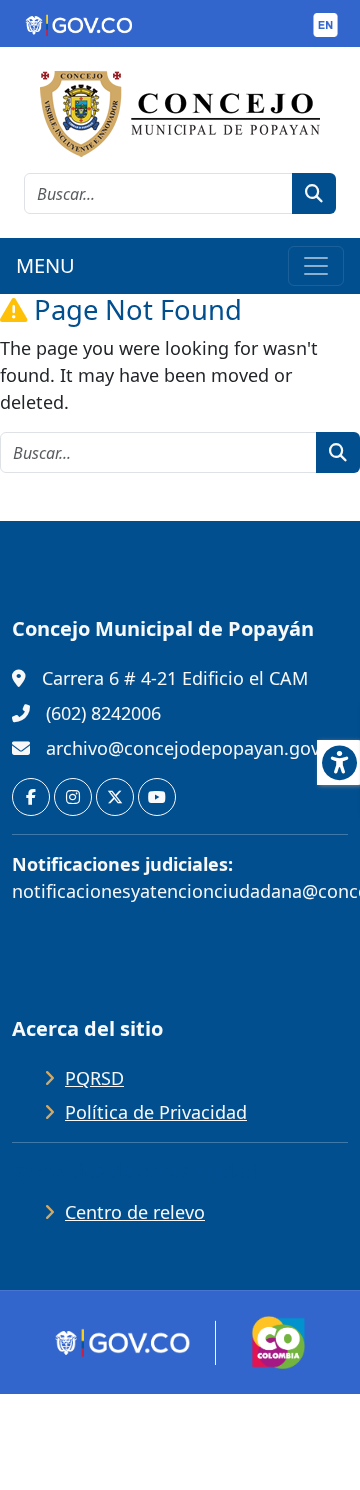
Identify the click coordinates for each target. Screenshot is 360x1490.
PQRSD (94, 1078)
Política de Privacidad (156, 1112)
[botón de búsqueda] (314, 193)
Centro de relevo (135, 1212)
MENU (45, 265)
